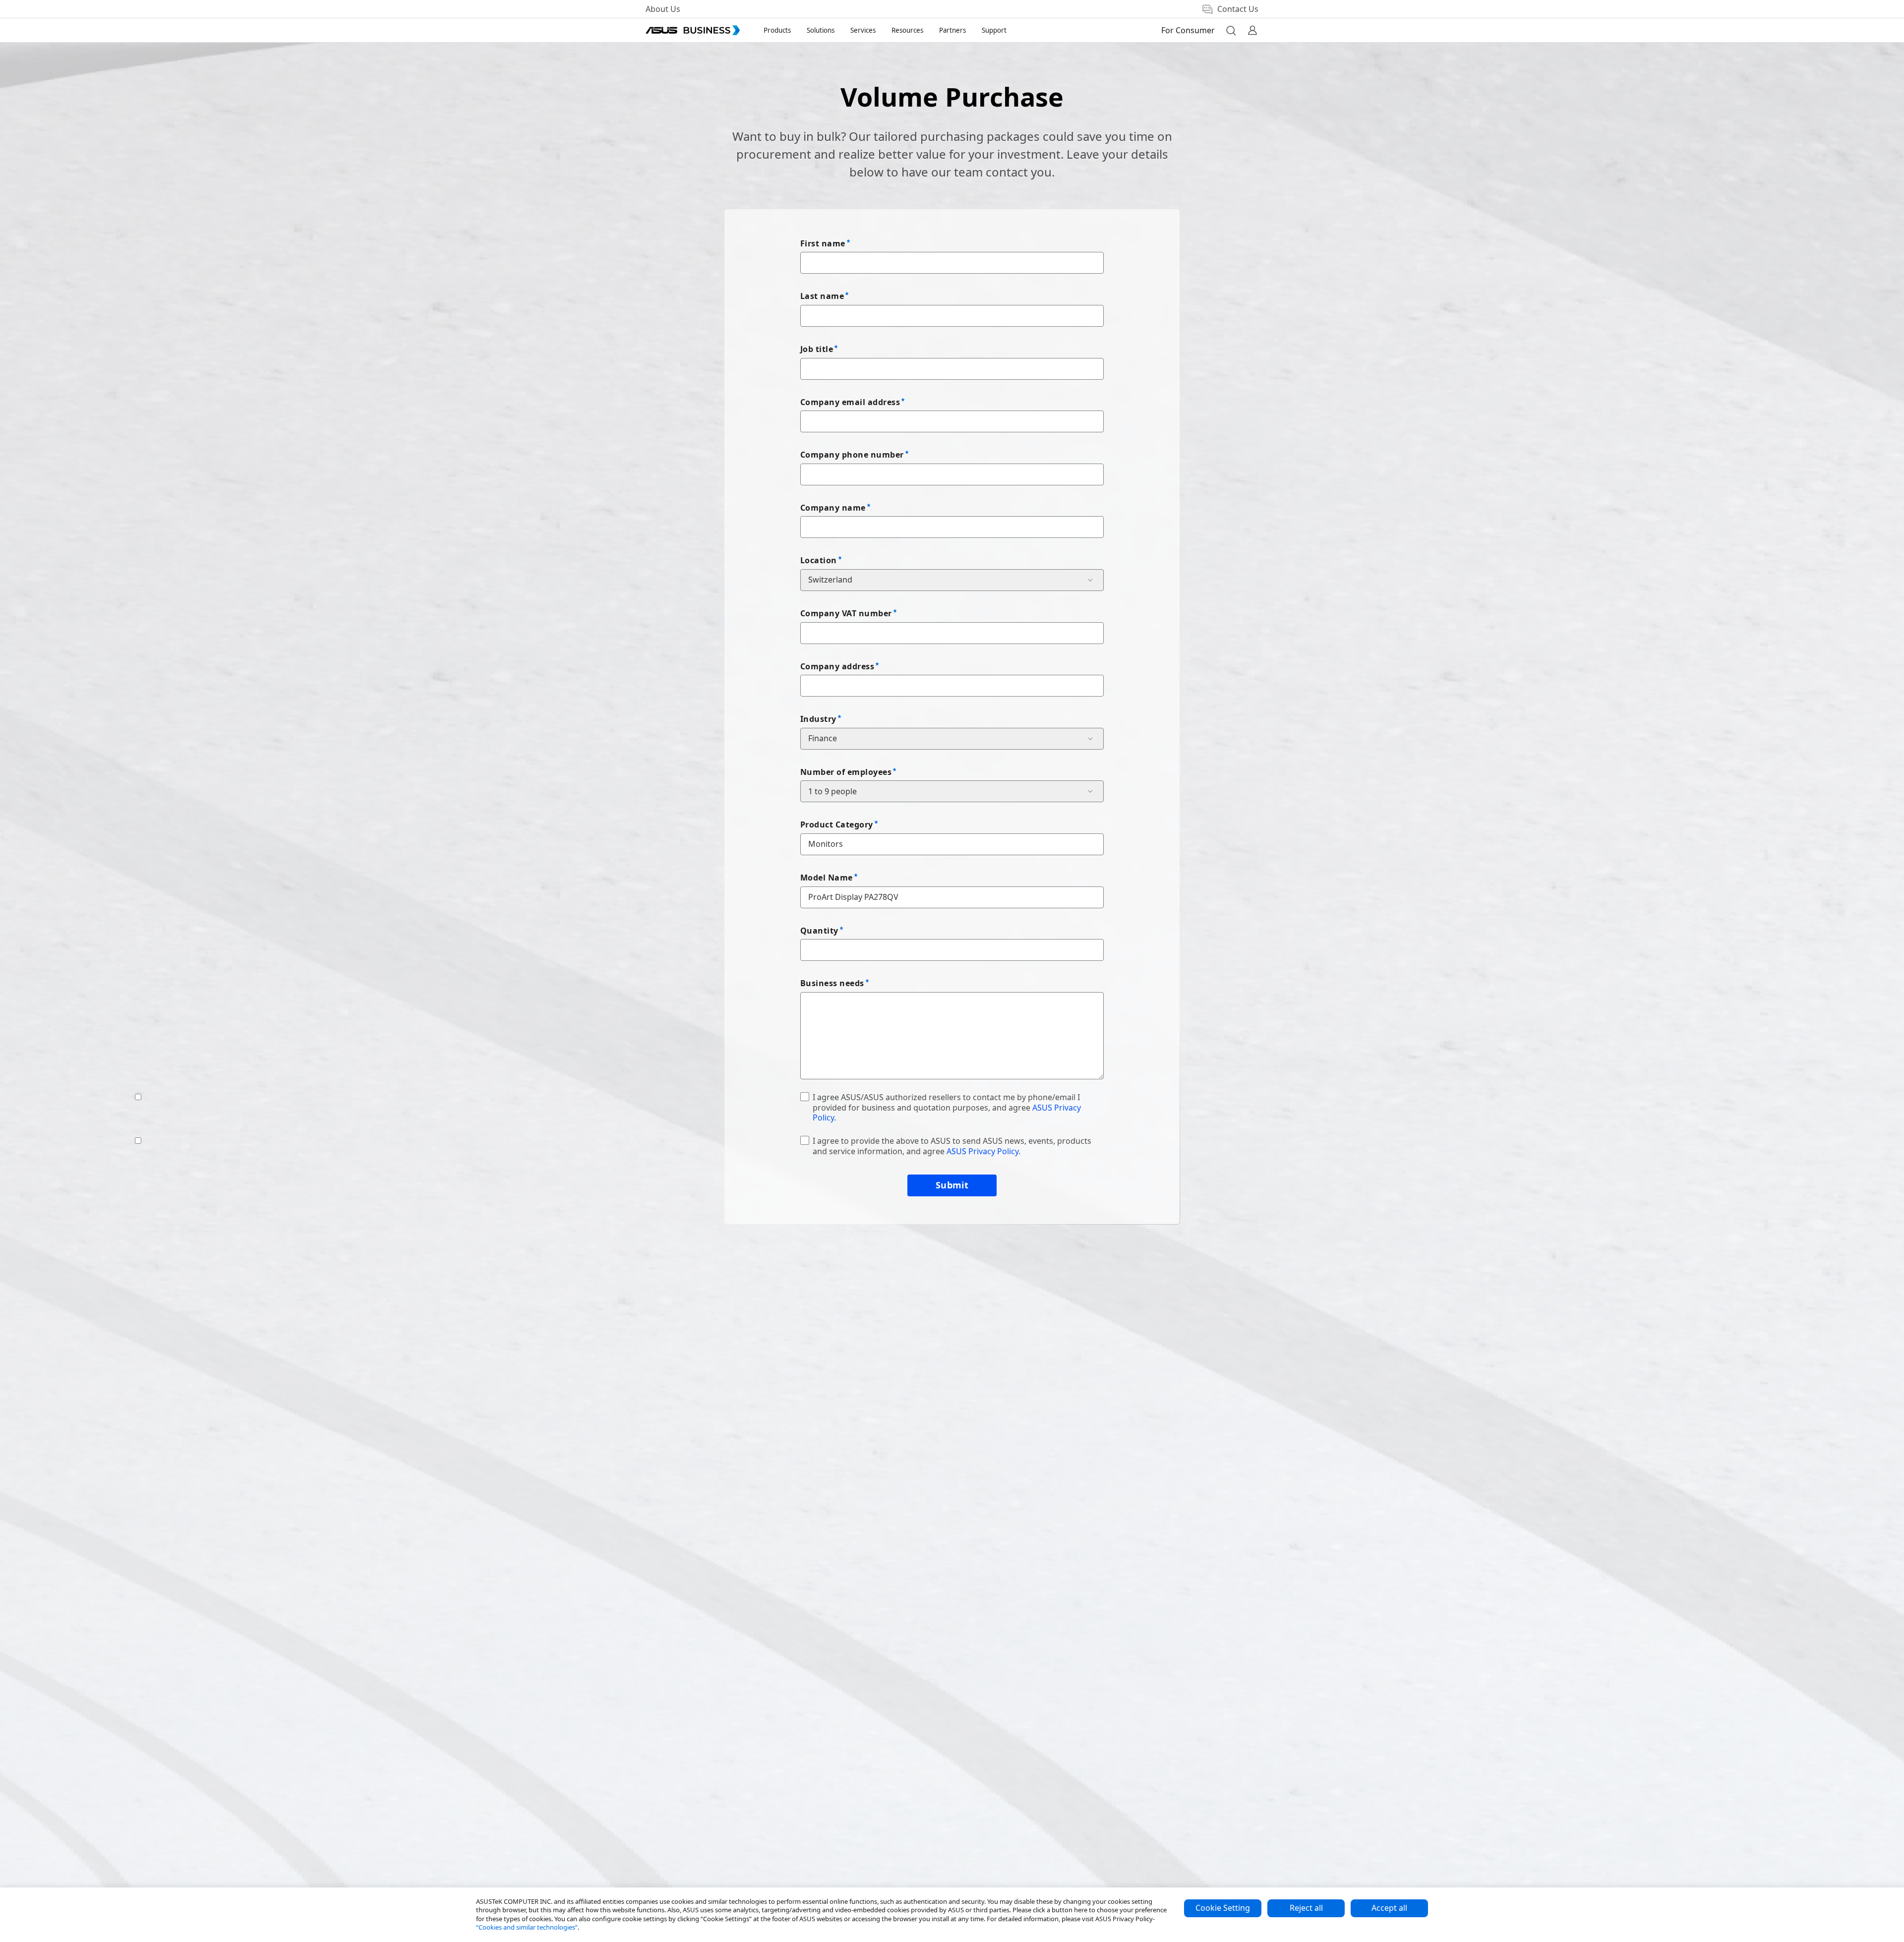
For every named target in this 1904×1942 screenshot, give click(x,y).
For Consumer (1188, 30)
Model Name (827, 878)
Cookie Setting (1223, 1908)
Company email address (850, 402)
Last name (822, 296)
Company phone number (852, 455)
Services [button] (863, 30)
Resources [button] (907, 30)
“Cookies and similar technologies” (527, 1927)
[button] (1231, 30)
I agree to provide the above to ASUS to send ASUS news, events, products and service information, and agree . (952, 1146)
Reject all (1306, 1908)
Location (819, 560)
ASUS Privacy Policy (982, 1151)
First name (823, 243)
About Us (663, 9)
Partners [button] (952, 30)
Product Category (837, 824)
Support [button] (994, 30)
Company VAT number (846, 613)
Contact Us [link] (1238, 9)
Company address (837, 666)
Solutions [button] (821, 30)
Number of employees (846, 772)
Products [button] (777, 30)
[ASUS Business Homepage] (693, 30)
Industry (818, 719)
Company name (833, 508)
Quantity (819, 931)
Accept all (1389, 1908)
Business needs (832, 983)
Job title (817, 349)
